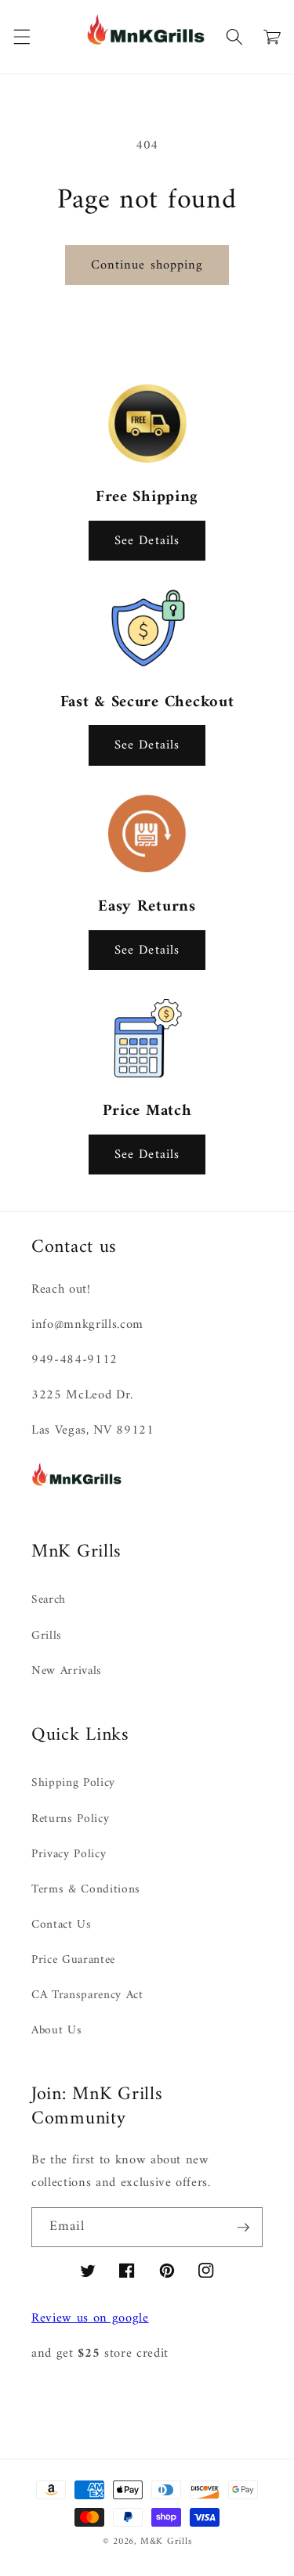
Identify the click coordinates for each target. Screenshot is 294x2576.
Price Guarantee (73, 1960)
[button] (21, 37)
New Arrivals (67, 1671)
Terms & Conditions (86, 1890)
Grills (47, 1636)
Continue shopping (147, 265)
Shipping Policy (73, 1783)
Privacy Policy (69, 1854)
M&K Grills (166, 2542)
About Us (56, 2031)
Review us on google (90, 2318)
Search (49, 1600)
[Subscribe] (243, 2228)
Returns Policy (70, 1819)
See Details (147, 541)
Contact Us (62, 1925)
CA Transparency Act (87, 1995)
